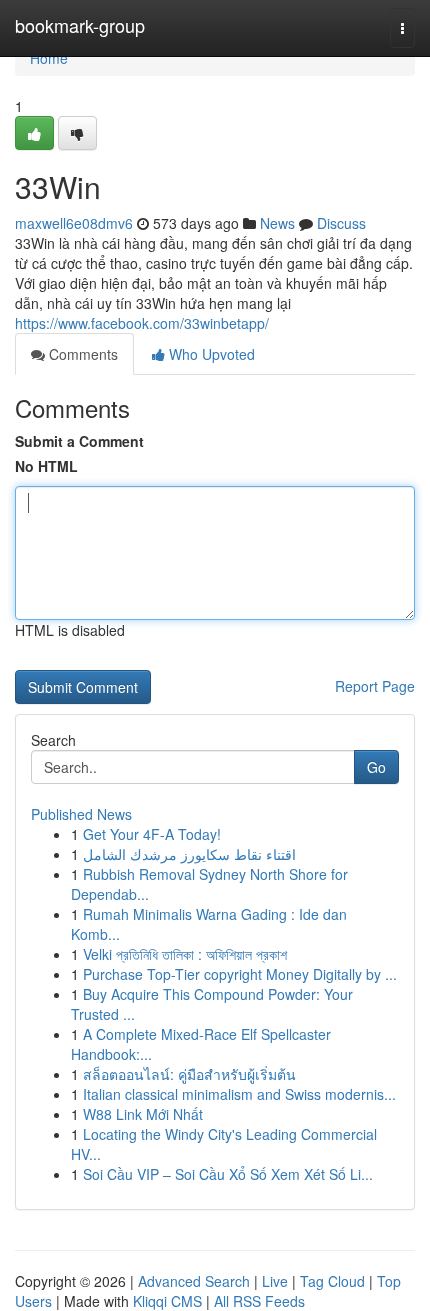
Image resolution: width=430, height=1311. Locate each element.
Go (376, 767)
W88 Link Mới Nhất (143, 1114)
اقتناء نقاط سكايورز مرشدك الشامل (189, 854)
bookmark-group (80, 25)
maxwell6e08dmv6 (74, 223)
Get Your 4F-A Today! (152, 834)
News (277, 223)
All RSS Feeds (259, 1301)
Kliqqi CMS (167, 1301)
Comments (81, 354)
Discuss (341, 223)
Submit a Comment (79, 441)
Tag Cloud (332, 1281)
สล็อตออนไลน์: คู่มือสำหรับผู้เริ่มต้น (189, 1074)
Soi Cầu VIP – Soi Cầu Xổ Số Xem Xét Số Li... (228, 1174)
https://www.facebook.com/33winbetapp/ (142, 323)
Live (275, 1281)
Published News (81, 814)
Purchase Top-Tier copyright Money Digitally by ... (240, 974)
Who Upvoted (210, 354)
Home (49, 58)
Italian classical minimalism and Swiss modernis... (239, 1094)
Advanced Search (194, 1281)
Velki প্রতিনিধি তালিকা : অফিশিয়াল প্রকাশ (185, 954)
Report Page (375, 686)
